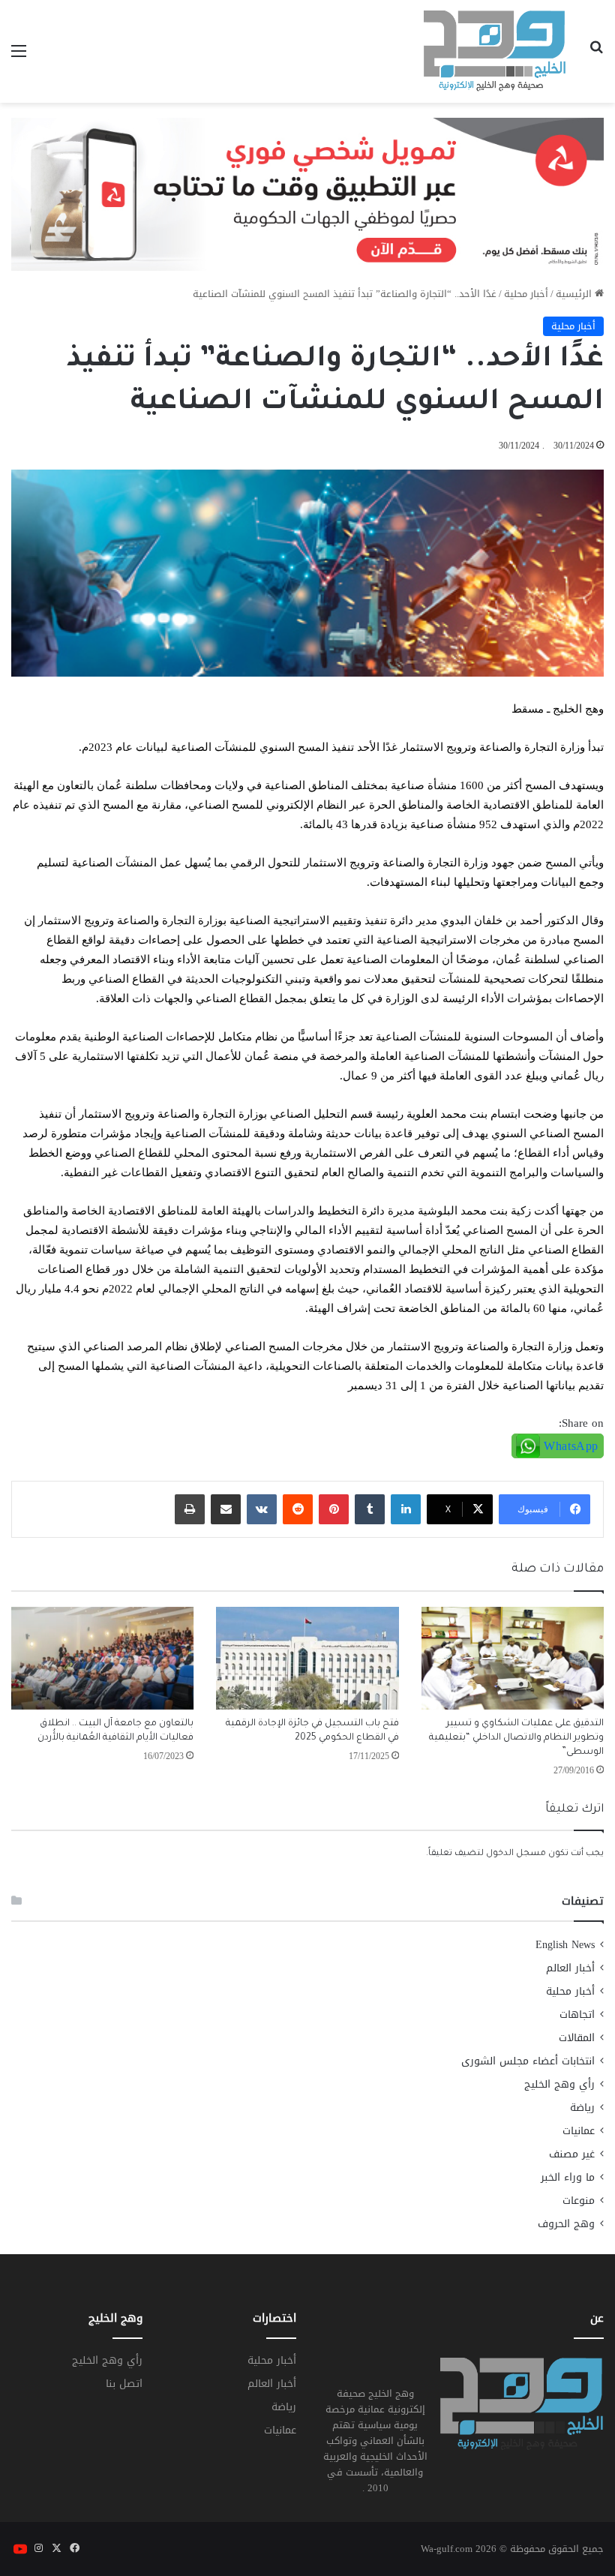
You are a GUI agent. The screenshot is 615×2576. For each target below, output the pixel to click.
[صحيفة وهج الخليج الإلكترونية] (495, 51)
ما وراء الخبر (568, 2177)
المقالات (577, 2038)
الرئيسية (575, 294)
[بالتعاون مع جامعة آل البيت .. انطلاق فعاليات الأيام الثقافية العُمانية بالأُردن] (102, 1658)
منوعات (579, 2201)
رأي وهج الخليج (559, 2084)
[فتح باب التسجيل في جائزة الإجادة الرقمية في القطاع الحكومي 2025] (307, 1658)
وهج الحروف (566, 2224)
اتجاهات (577, 2015)
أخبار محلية (526, 294)
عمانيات (579, 2131)
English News (565, 1945)
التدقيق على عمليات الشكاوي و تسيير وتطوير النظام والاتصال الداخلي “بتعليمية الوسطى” (516, 1738)
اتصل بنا (124, 2384)
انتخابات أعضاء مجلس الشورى (528, 2061)
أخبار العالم (570, 1968)
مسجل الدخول (516, 1854)
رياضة (582, 2108)
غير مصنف (572, 2154)
